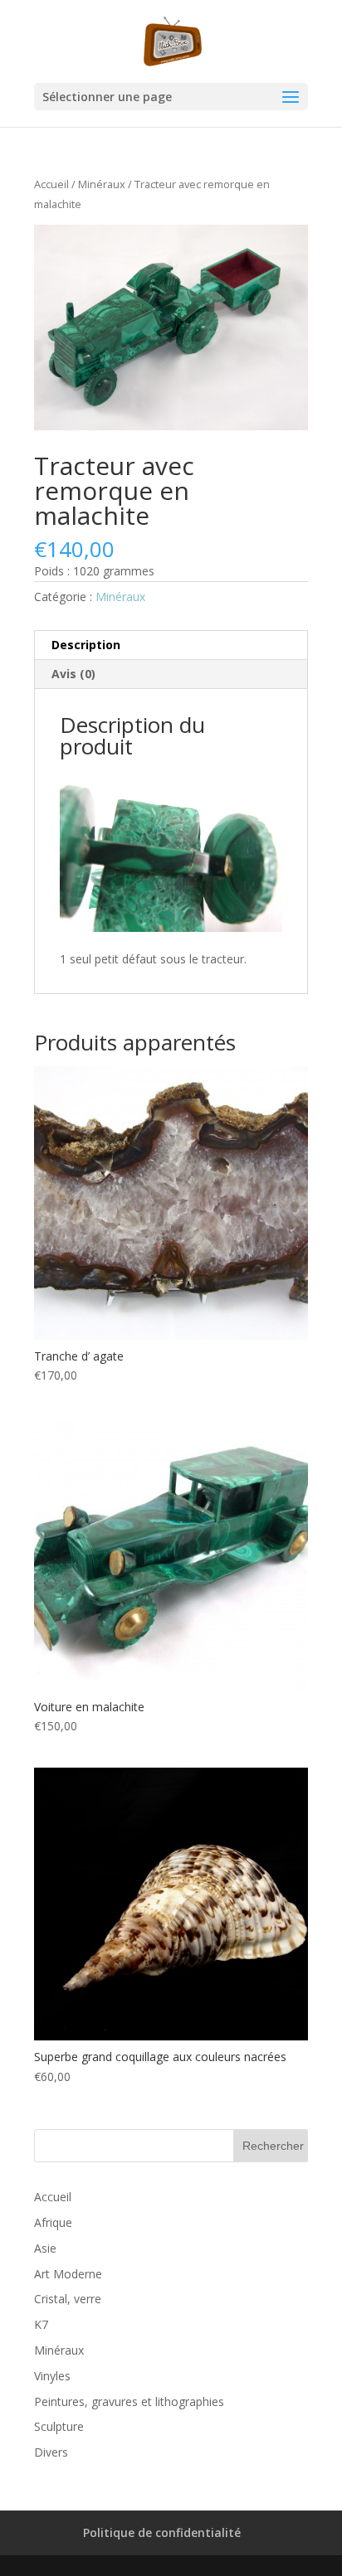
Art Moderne (68, 2274)
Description (86, 645)
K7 (41, 2324)
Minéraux (102, 184)
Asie (45, 2248)
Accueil (51, 184)
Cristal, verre (68, 2299)
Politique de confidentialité (162, 2532)
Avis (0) (73, 674)
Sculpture (59, 2426)
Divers (51, 2452)
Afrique (53, 2222)
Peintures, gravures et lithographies (129, 2401)
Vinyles (52, 2376)
